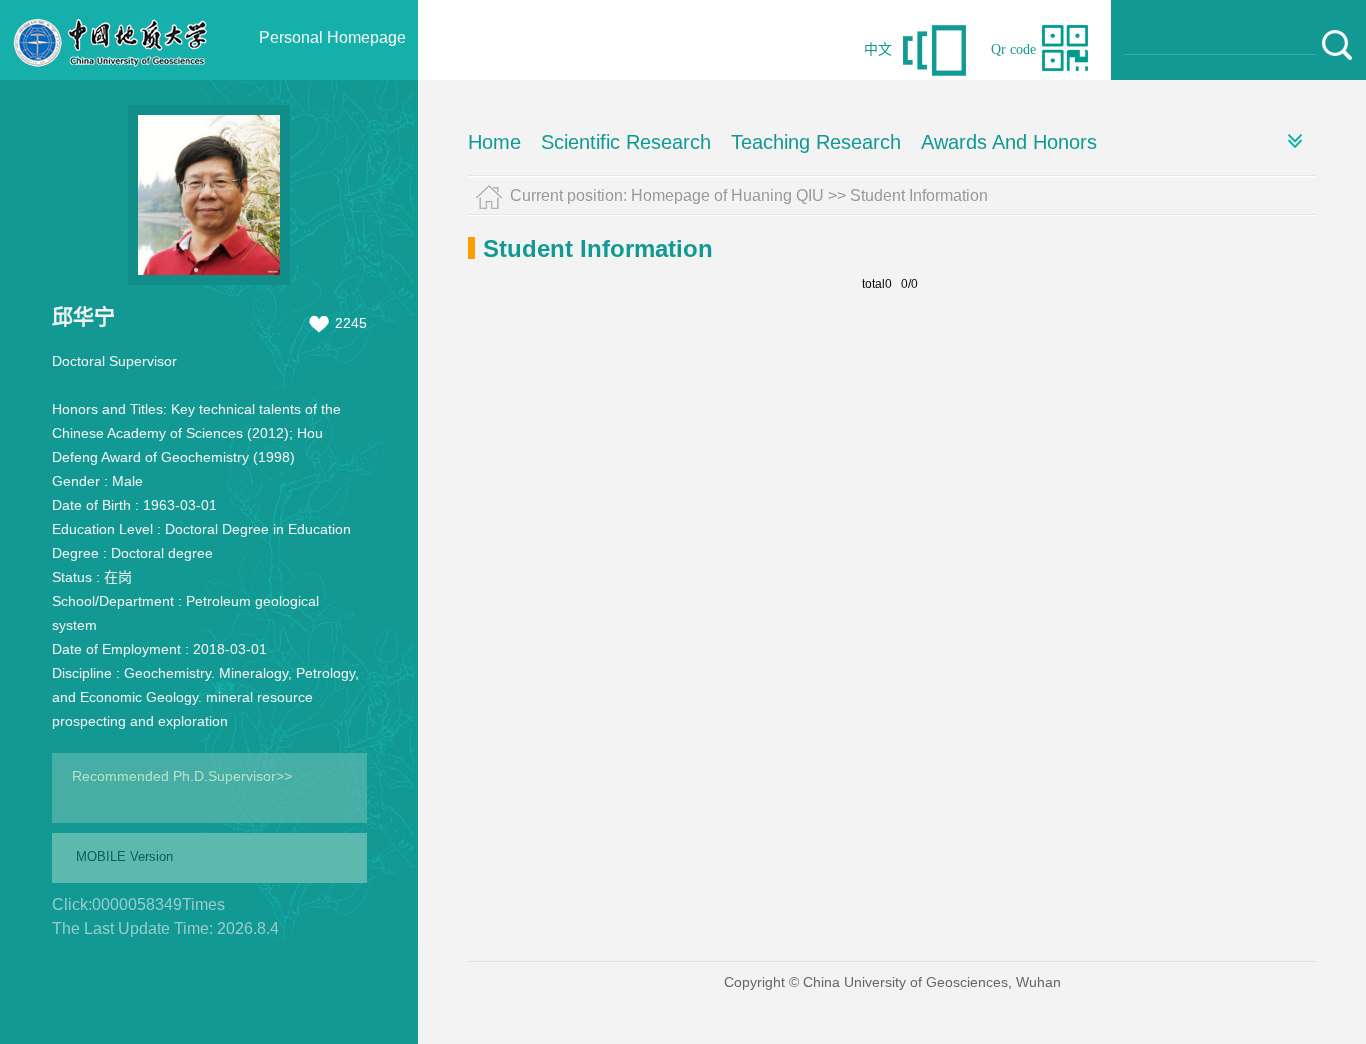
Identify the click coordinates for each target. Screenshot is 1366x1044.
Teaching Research (816, 142)
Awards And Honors (1009, 142)
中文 (878, 49)
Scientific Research (626, 142)
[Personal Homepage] (111, 75)
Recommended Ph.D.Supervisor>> (182, 776)
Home (494, 142)
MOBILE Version (124, 856)
